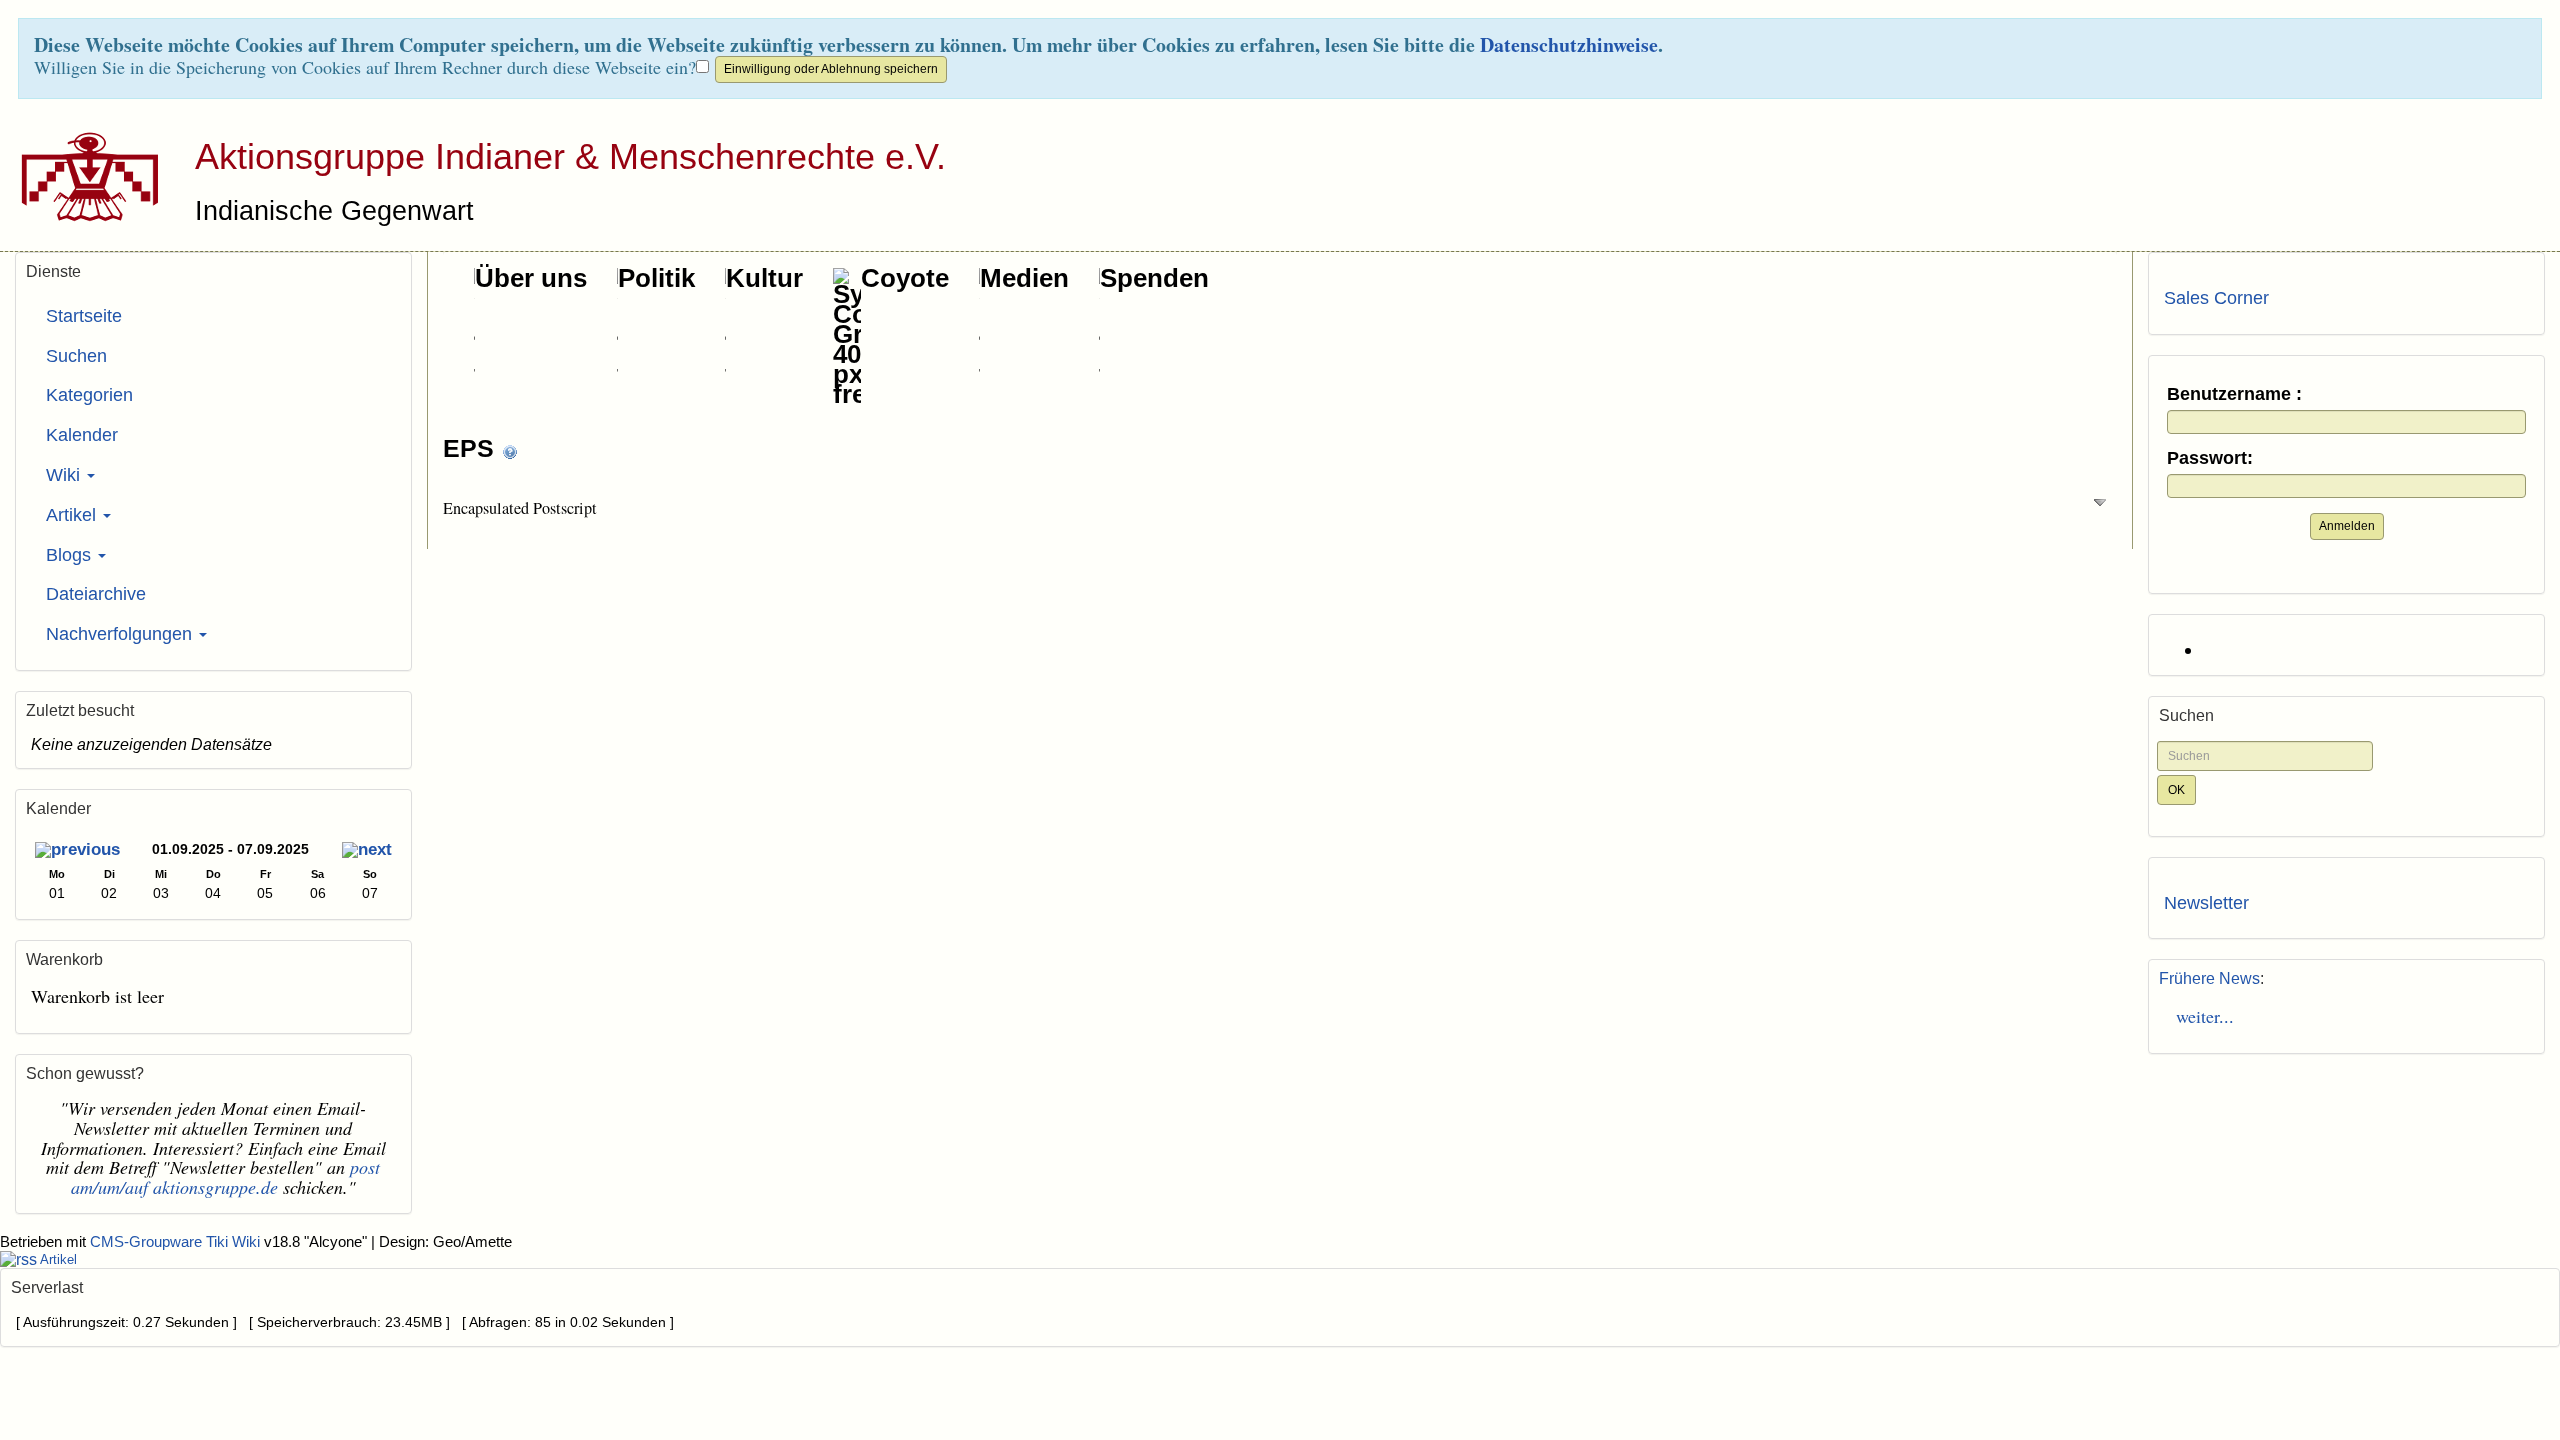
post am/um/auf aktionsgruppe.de (226, 1177)
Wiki (65, 475)
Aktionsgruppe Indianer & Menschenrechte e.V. (570, 156)
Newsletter (2206, 903)
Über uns (531, 278)
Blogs (71, 555)
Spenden (1154, 278)
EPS (472, 448)
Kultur (764, 278)
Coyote (905, 278)
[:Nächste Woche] (367, 851)
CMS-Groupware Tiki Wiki (177, 1242)
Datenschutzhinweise (1569, 44)
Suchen (76, 356)
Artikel (73, 515)
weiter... (2199, 1016)
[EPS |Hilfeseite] (510, 450)
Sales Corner (2216, 298)
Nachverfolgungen (121, 634)
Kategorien (89, 395)
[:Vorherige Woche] (77, 851)
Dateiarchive (96, 594)
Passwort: (2210, 458)
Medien (1024, 278)
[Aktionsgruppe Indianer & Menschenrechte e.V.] (82, 176)
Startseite (84, 316)
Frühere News (2209, 978)
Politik (656, 278)
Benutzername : (2234, 394)
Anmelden (2347, 526)
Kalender (82, 435)
